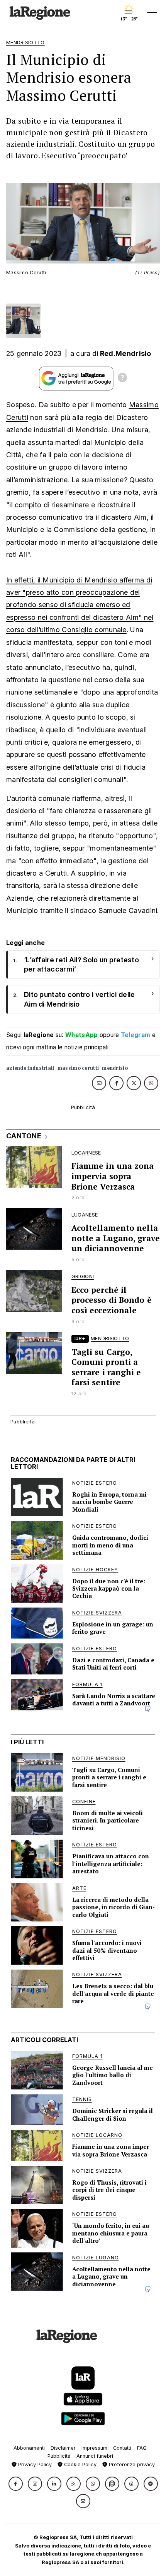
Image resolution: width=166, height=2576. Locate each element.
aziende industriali (30, 1068)
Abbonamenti (29, 2448)
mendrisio (115, 1068)
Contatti (122, 2448)
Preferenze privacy (131, 2464)
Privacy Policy (34, 2464)
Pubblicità (59, 2456)
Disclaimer (63, 2448)
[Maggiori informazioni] (122, 379)
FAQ (142, 2448)
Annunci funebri (95, 2456)
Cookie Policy (80, 2464)
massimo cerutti (78, 1068)
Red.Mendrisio (126, 353)
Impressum (94, 2448)
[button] (16, 2484)
